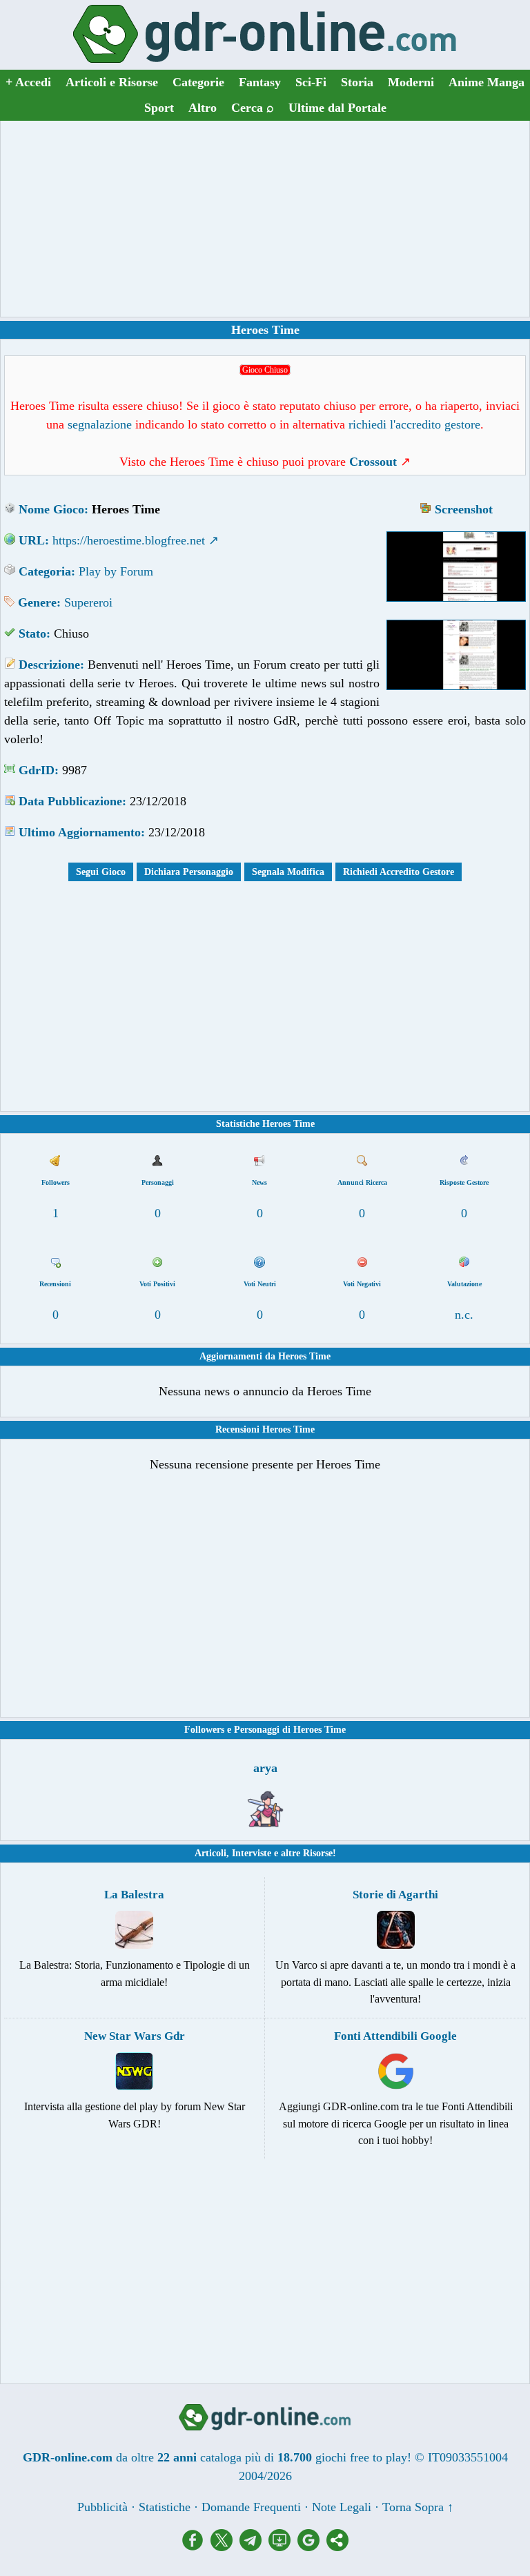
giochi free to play (361, 2457)
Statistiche (165, 2507)
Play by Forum (116, 571)
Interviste (252, 1853)
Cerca (253, 108)
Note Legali (342, 2507)
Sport (159, 108)
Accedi (28, 82)
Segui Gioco (101, 872)
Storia (357, 82)
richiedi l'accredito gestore (414, 424)
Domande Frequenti (251, 2507)
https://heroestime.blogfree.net (129, 540)
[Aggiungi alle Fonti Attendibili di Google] (312, 2547)
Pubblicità (102, 2507)
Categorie (198, 82)
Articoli (210, 1853)
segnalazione (100, 424)
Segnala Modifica (288, 872)
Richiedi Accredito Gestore (399, 872)
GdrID (37, 770)
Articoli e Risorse (112, 82)
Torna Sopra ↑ (418, 2507)
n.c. (464, 1315)
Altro (203, 108)
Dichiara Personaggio (189, 872)
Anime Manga (487, 82)
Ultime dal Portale (337, 108)
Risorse (318, 1853)
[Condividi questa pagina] (337, 2547)
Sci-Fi (311, 82)
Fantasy (260, 82)
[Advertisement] (265, 219)
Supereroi (88, 602)
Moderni (411, 82)
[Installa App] (283, 2547)
